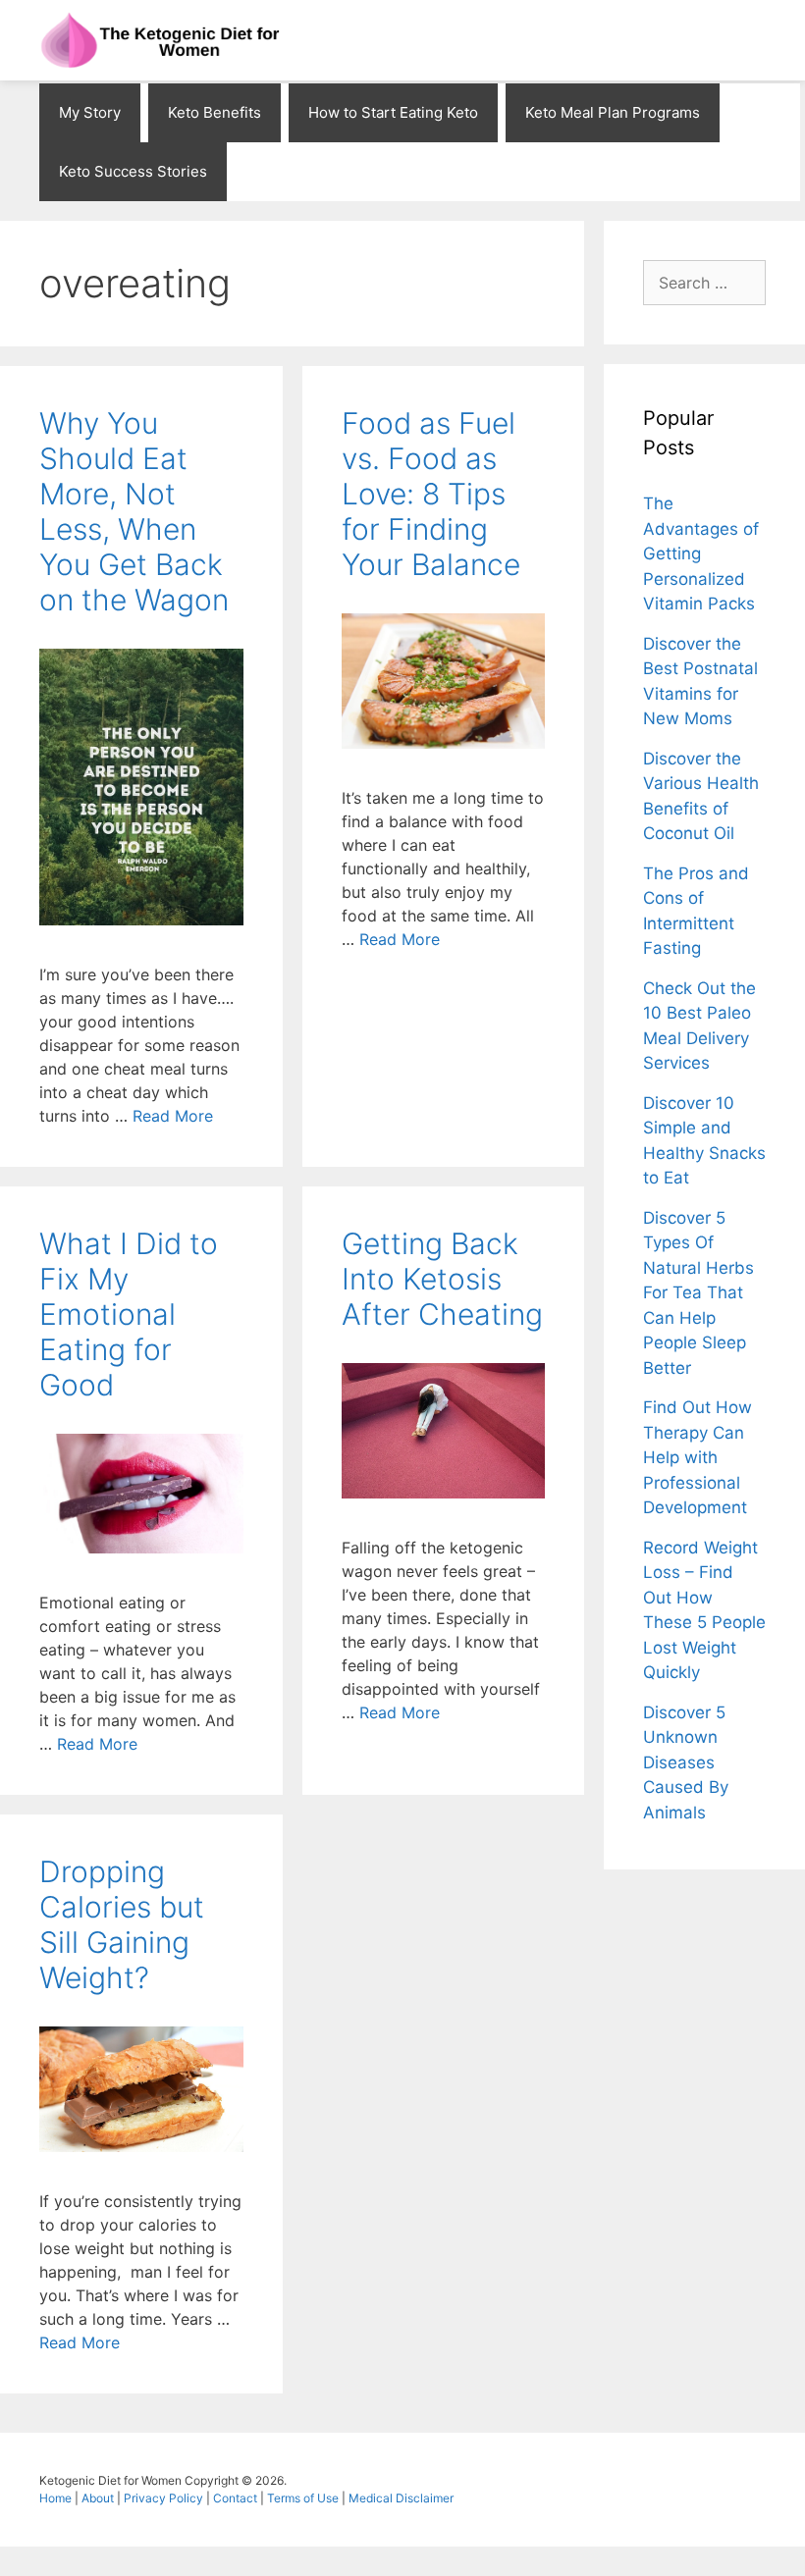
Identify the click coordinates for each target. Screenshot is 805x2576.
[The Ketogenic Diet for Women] (162, 41)
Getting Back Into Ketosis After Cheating (442, 1279)
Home (57, 2498)
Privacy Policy (165, 2498)
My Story (90, 112)
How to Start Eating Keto (393, 112)
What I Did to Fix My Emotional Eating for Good (129, 1314)
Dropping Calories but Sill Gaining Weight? (122, 1924)
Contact (237, 2498)
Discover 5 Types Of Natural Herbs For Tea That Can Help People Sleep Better (698, 1293)
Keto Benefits (215, 112)
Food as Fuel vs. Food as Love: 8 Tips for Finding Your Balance (431, 494)
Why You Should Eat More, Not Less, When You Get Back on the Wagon (134, 511)
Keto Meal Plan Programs (613, 112)
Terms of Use (304, 2498)
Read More (173, 1116)
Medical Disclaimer (401, 2498)
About (99, 2498)
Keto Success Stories (133, 171)
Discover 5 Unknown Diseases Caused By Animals (686, 1762)
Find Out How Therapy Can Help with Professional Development (698, 1457)
